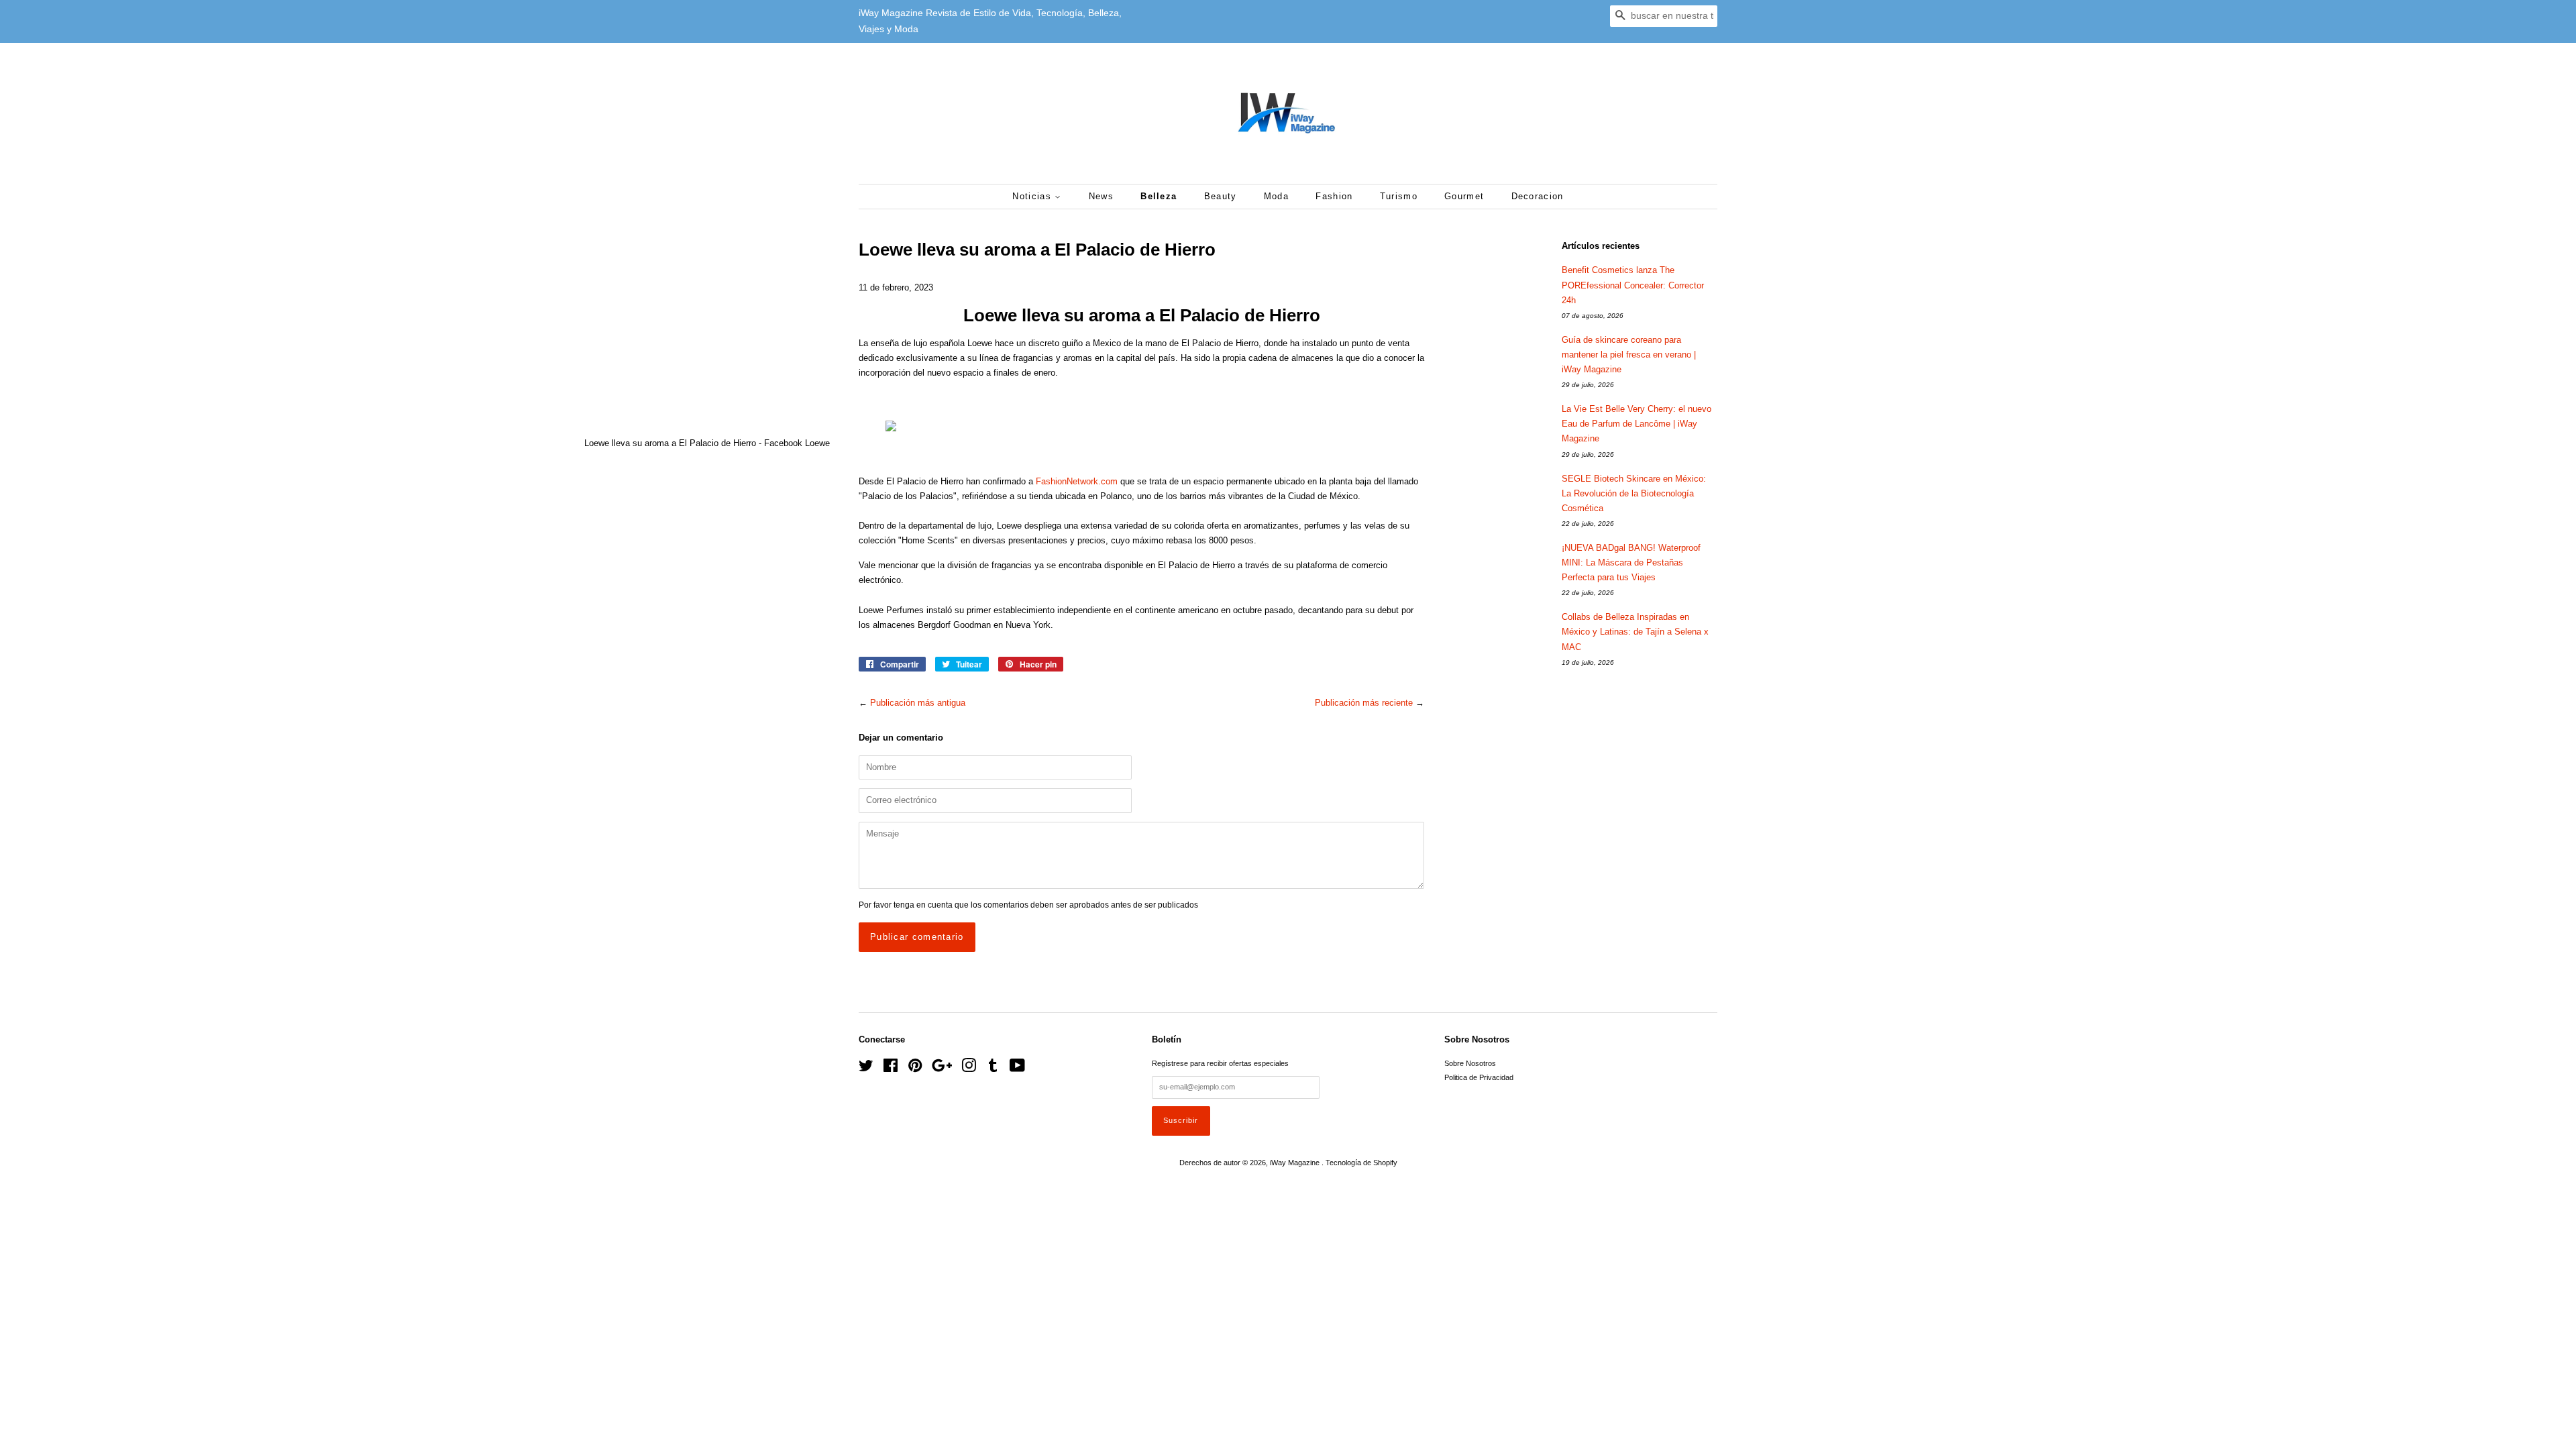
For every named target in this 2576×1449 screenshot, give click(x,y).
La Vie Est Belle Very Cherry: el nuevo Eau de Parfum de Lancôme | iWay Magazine (1636, 424)
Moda (1276, 196)
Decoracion (1538, 196)
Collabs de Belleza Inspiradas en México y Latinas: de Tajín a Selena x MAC (1635, 632)
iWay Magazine (1296, 1163)
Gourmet (1464, 196)
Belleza (1159, 196)
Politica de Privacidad (1479, 1077)
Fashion (1334, 196)
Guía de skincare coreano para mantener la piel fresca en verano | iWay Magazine (1629, 355)
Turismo (1399, 196)
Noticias (1033, 196)
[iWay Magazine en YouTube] (1017, 1069)
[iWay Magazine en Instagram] (969, 1069)
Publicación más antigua (918, 703)
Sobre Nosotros (1470, 1063)
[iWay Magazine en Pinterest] (915, 1069)
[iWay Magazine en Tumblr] (993, 1069)
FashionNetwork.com (1077, 481)
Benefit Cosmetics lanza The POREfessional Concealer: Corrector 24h (1633, 285)
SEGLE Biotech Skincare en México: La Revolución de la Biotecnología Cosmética (1634, 493)
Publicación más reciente (1364, 703)
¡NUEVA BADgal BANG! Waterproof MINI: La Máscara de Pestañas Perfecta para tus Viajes (1631, 562)
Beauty (1221, 196)
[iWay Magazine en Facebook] (891, 1069)
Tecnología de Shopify (1361, 1163)
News (1101, 196)
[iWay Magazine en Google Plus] (942, 1069)
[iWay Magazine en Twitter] (866, 1069)
